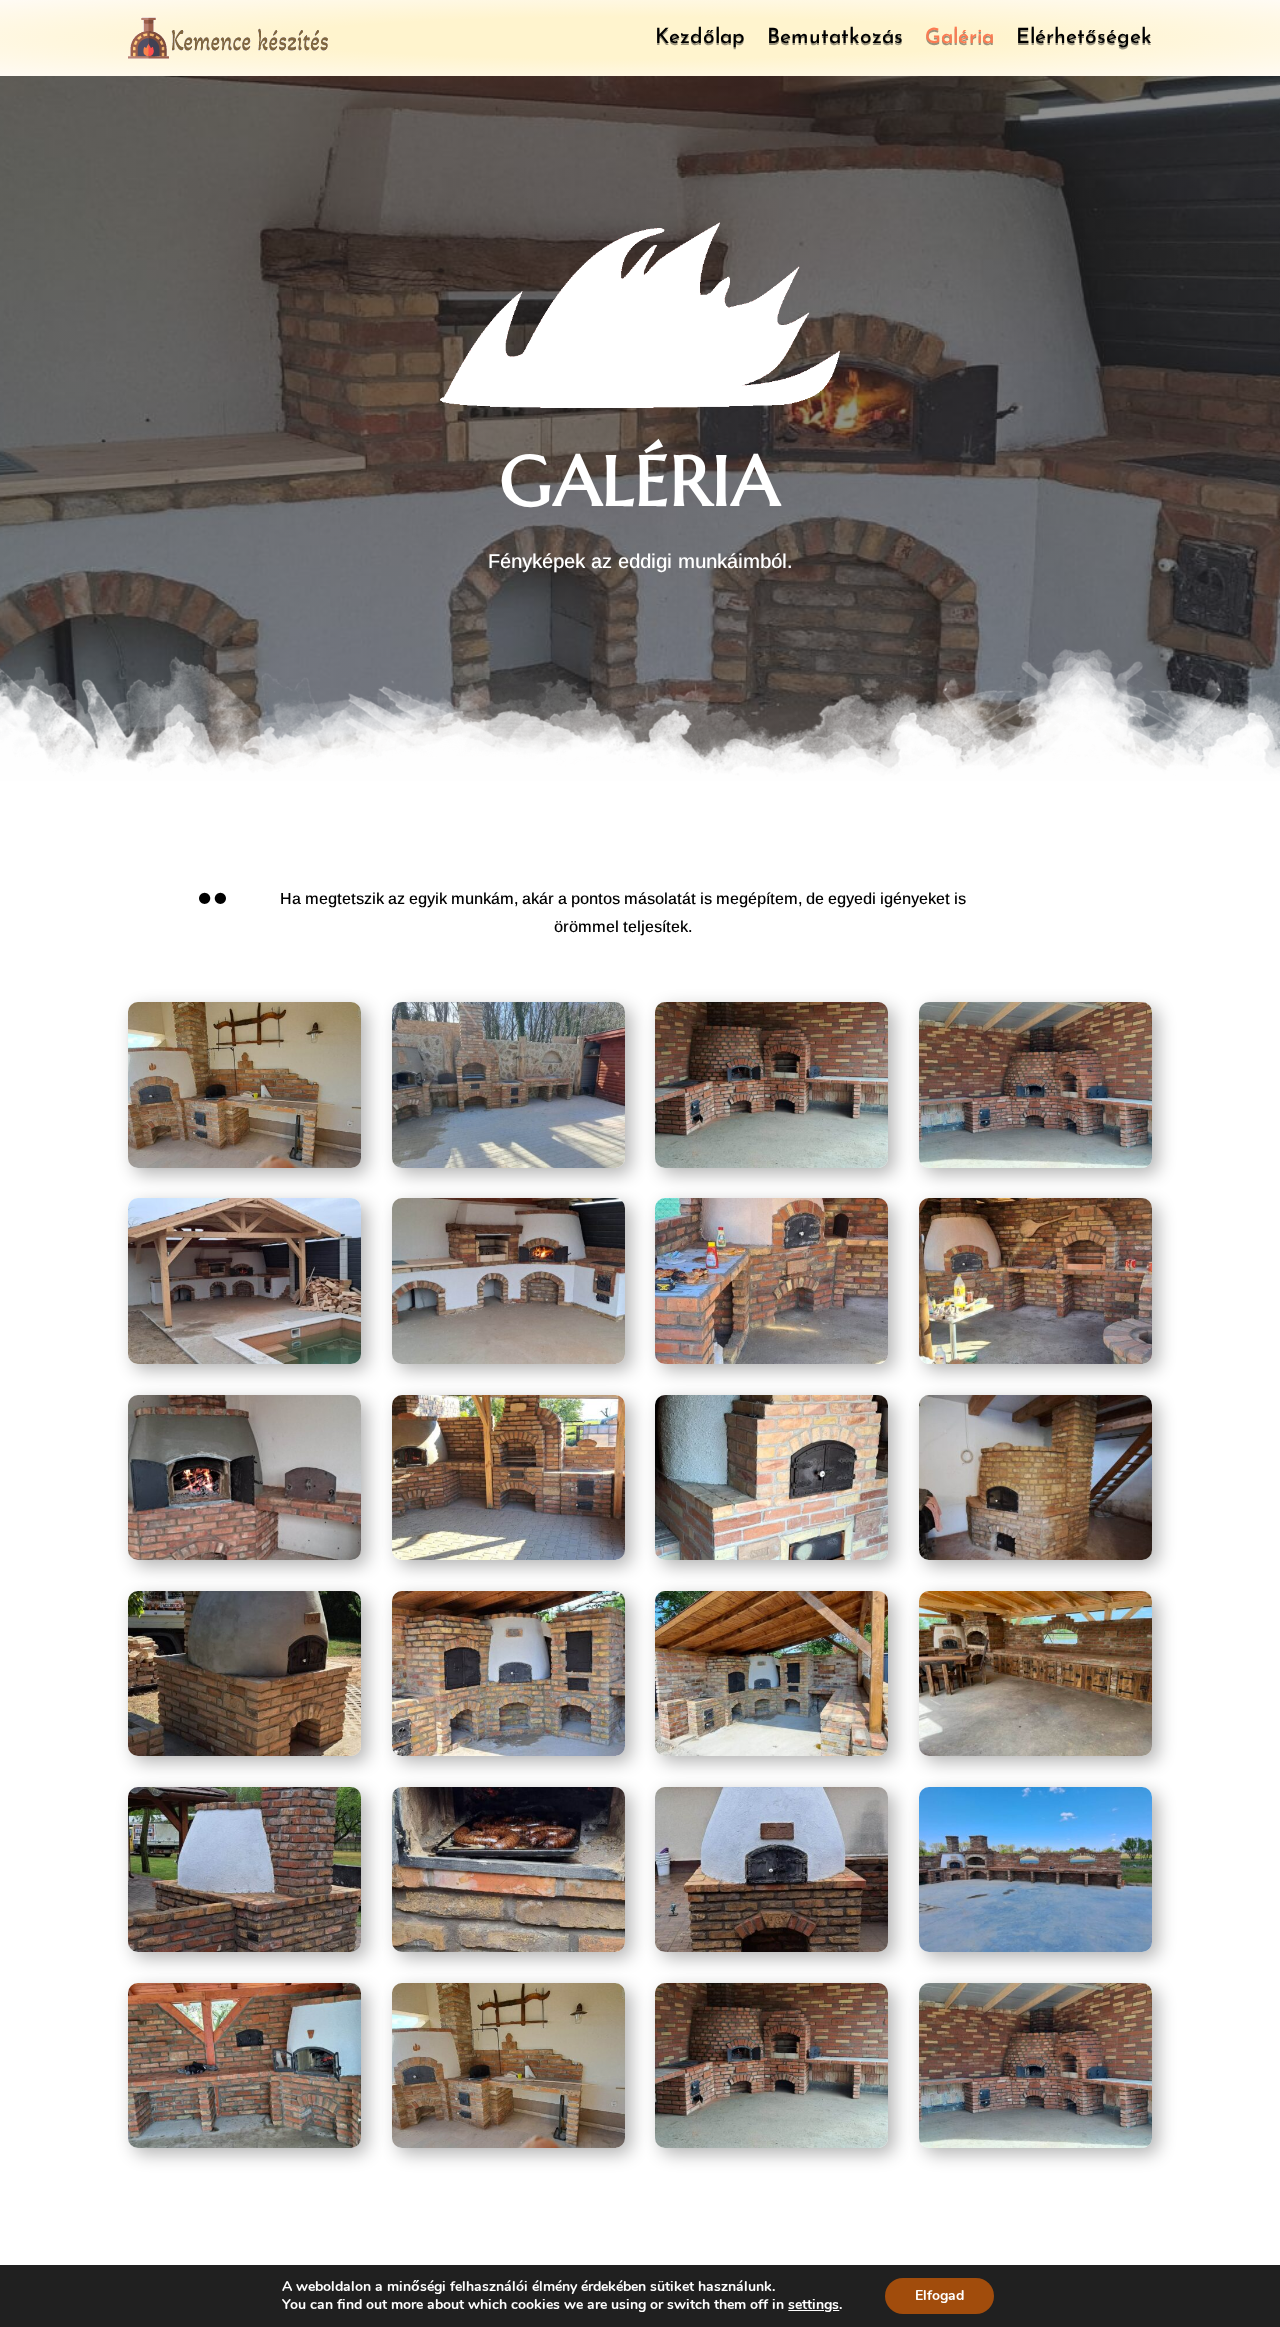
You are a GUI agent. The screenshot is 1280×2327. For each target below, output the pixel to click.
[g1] (508, 1750)
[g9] (508, 2142)
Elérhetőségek (1084, 37)
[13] (244, 1750)
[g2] (771, 1750)
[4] (1035, 1162)
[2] (508, 1162)
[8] (1035, 1358)
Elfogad (939, 2295)
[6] (508, 1358)
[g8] (244, 2142)
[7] (771, 1358)
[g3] (1035, 1750)
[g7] (1035, 1946)
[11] (771, 1554)
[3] (771, 1162)
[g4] (244, 1946)
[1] (244, 1162)
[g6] (771, 1946)
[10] (508, 1554)
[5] (244, 1358)
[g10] (771, 2142)
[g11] (1035, 2142)
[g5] (508, 1946)
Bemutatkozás (835, 37)
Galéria (959, 37)
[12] (1035, 1554)
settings (813, 2305)
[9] (244, 1554)
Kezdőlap (700, 37)
